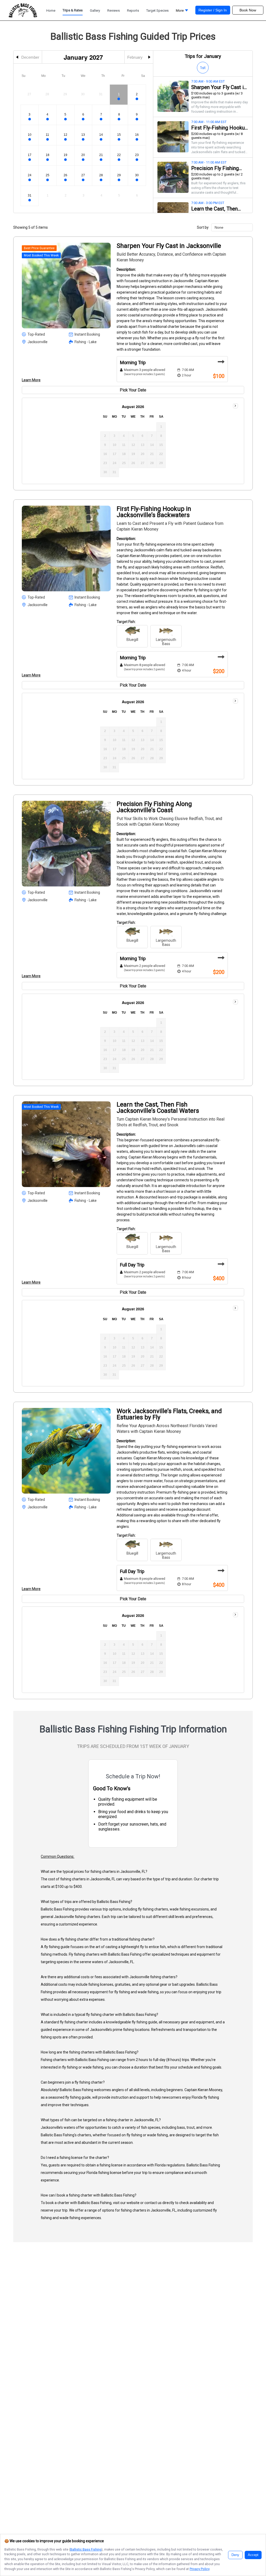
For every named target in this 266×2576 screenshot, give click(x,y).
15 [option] (119, 135)
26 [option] (65, 175)
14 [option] (101, 135)
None (219, 227)
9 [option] (137, 114)
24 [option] (30, 175)
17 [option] (30, 155)
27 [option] (83, 175)
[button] (182, 12)
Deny (235, 2555)
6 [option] (83, 114)
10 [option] (30, 135)
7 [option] (101, 114)
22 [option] (119, 155)
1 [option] (119, 94)
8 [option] (119, 114)
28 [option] (101, 175)
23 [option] (137, 155)
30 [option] (137, 175)
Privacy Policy (199, 2569)
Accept (253, 2555)
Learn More (31, 380)
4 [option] (47, 114)
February (135, 57)
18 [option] (48, 155)
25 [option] (48, 175)
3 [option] (29, 114)
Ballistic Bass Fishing (86, 2549)
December (30, 57)
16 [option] (137, 135)
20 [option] (83, 155)
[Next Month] (235, 406)
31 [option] (30, 195)
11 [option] (47, 135)
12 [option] (65, 135)
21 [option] (101, 155)
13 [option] (83, 135)
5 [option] (65, 114)
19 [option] (65, 155)
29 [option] (119, 175)
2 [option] (137, 94)
